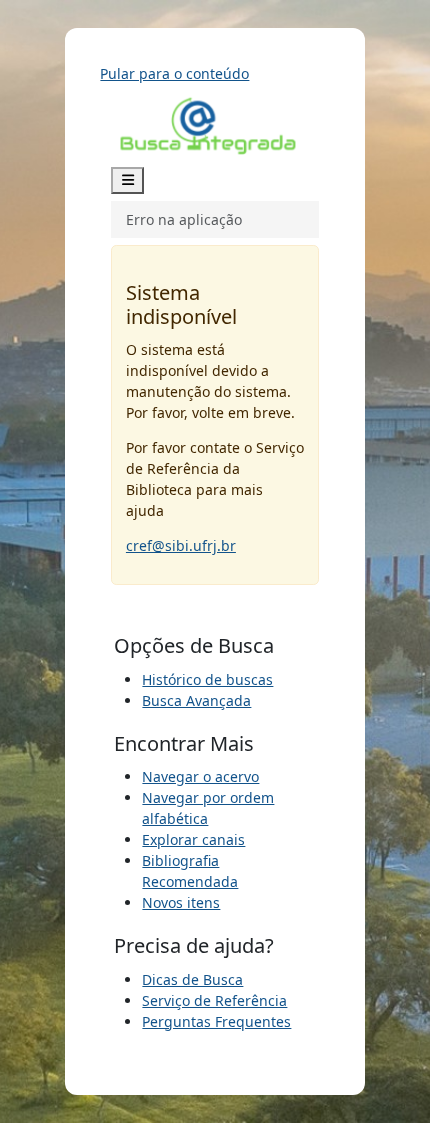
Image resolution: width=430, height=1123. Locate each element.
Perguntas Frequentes (216, 1021)
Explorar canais (193, 839)
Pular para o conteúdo (174, 73)
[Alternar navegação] (128, 180)
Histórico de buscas (207, 679)
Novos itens (181, 902)
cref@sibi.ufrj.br (181, 545)
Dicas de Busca (192, 979)
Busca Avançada (196, 700)
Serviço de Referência (214, 1000)
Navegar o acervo (200, 776)
